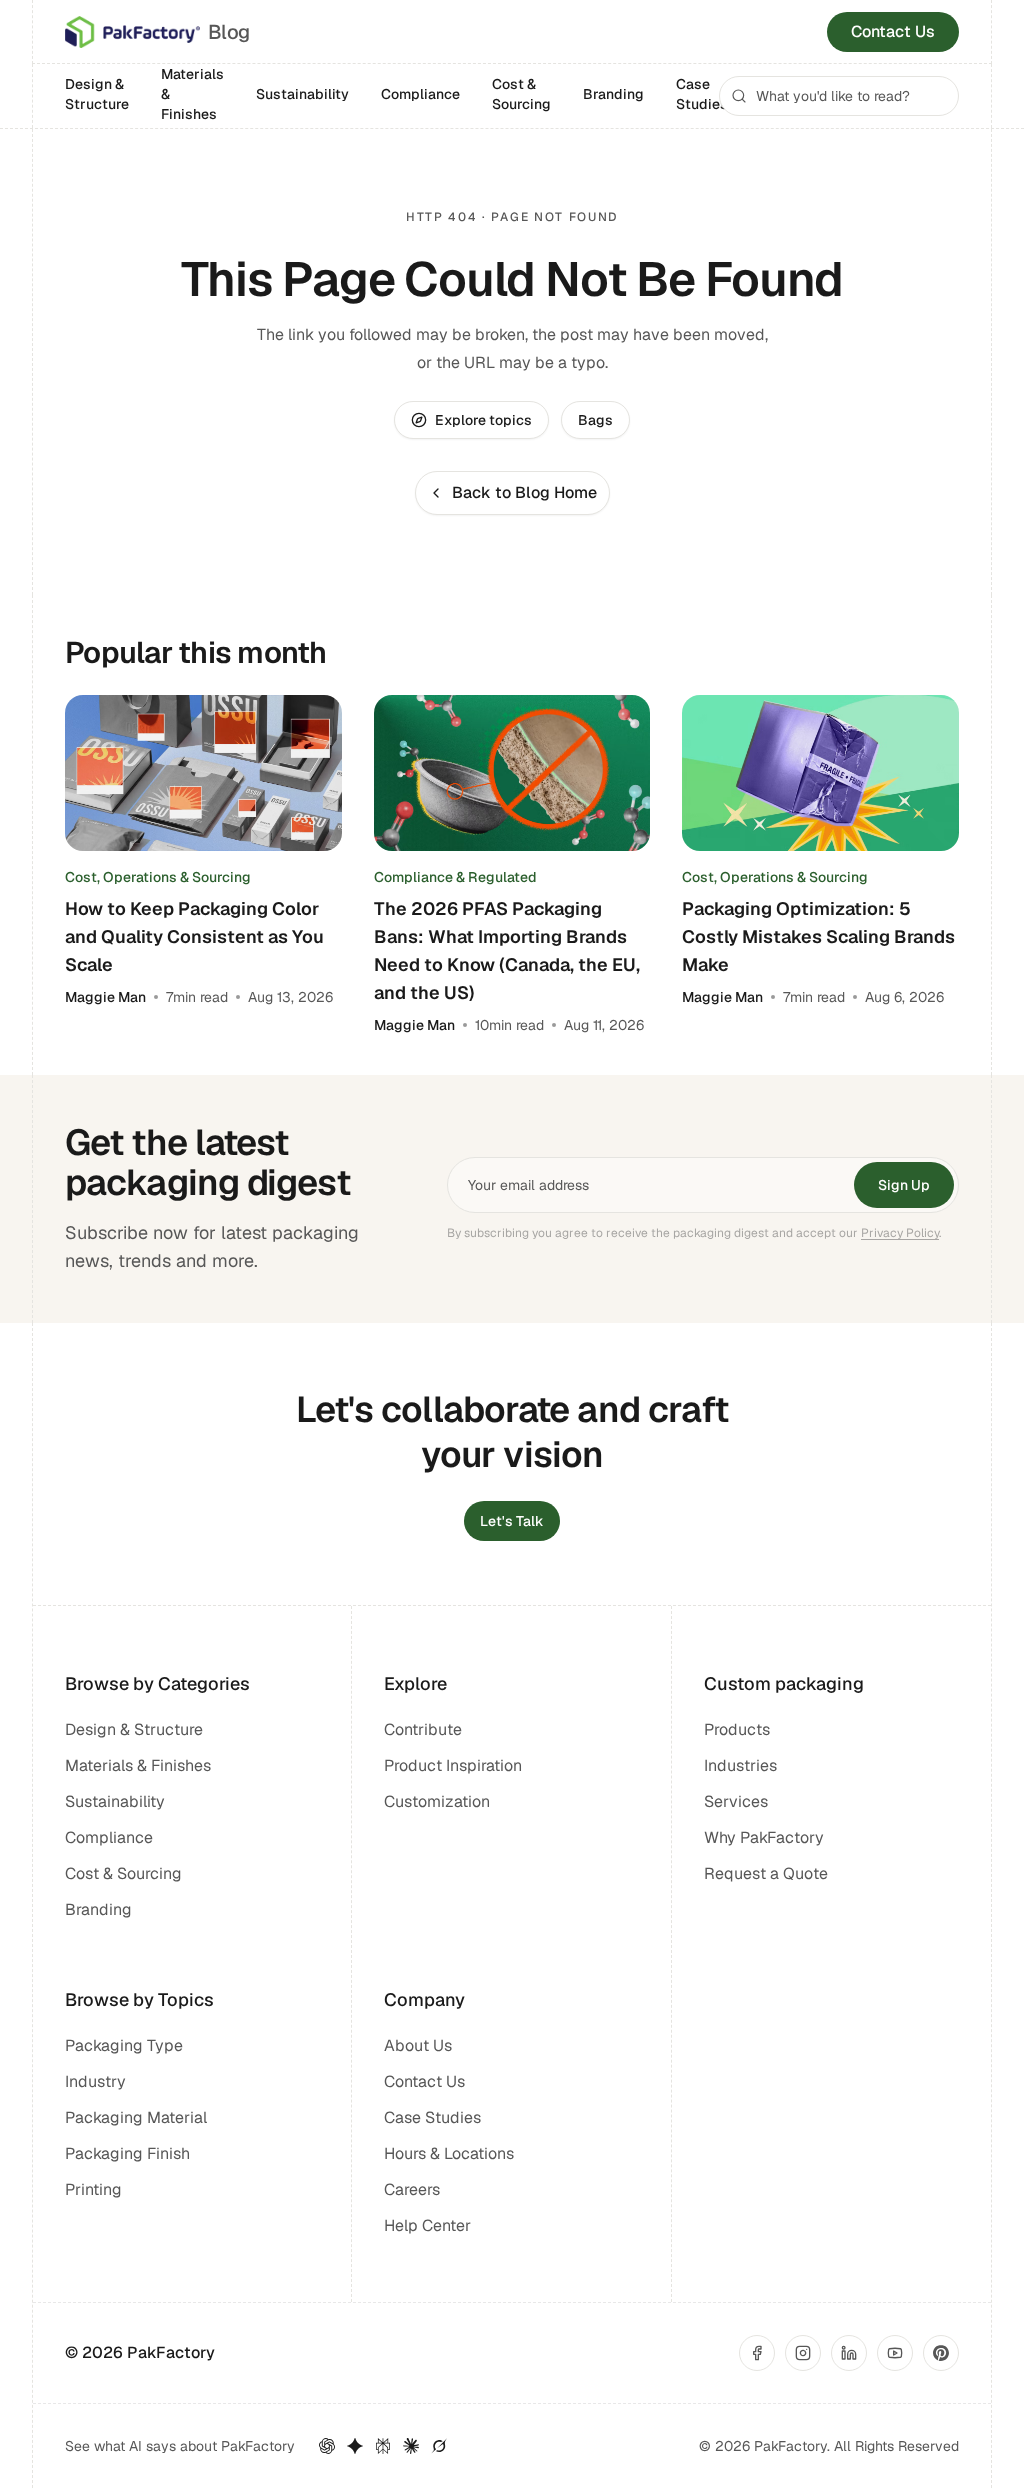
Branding (613, 94)
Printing (93, 2189)
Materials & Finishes (192, 94)
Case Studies (702, 94)
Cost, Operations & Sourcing (158, 877)
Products (737, 1729)
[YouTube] (895, 2353)
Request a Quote (766, 1873)
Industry (95, 2081)
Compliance (420, 94)
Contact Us (893, 31)
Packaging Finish (127, 2153)
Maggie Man (105, 997)
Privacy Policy (900, 1233)
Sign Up (904, 1185)
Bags (595, 420)
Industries (740, 1765)
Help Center (427, 2225)
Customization (437, 1801)
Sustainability (302, 94)
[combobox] (839, 96)
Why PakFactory (764, 1837)
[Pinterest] (941, 2353)
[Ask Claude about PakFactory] (411, 2446)
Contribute (423, 1729)
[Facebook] (757, 2353)
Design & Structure (97, 94)
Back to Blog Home (524, 492)
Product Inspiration (453, 1765)
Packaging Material (136, 2117)
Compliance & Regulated (455, 877)
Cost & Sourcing (521, 94)
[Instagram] (803, 2353)
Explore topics (483, 420)
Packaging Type (124, 2045)
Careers (412, 2189)
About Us (418, 2045)
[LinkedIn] (849, 2353)
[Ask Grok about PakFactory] (439, 2446)
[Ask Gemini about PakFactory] (355, 2446)
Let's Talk (512, 1521)
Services (736, 1801)
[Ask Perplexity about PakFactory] (383, 2446)
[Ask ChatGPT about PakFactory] (327, 2446)
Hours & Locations (449, 2153)
